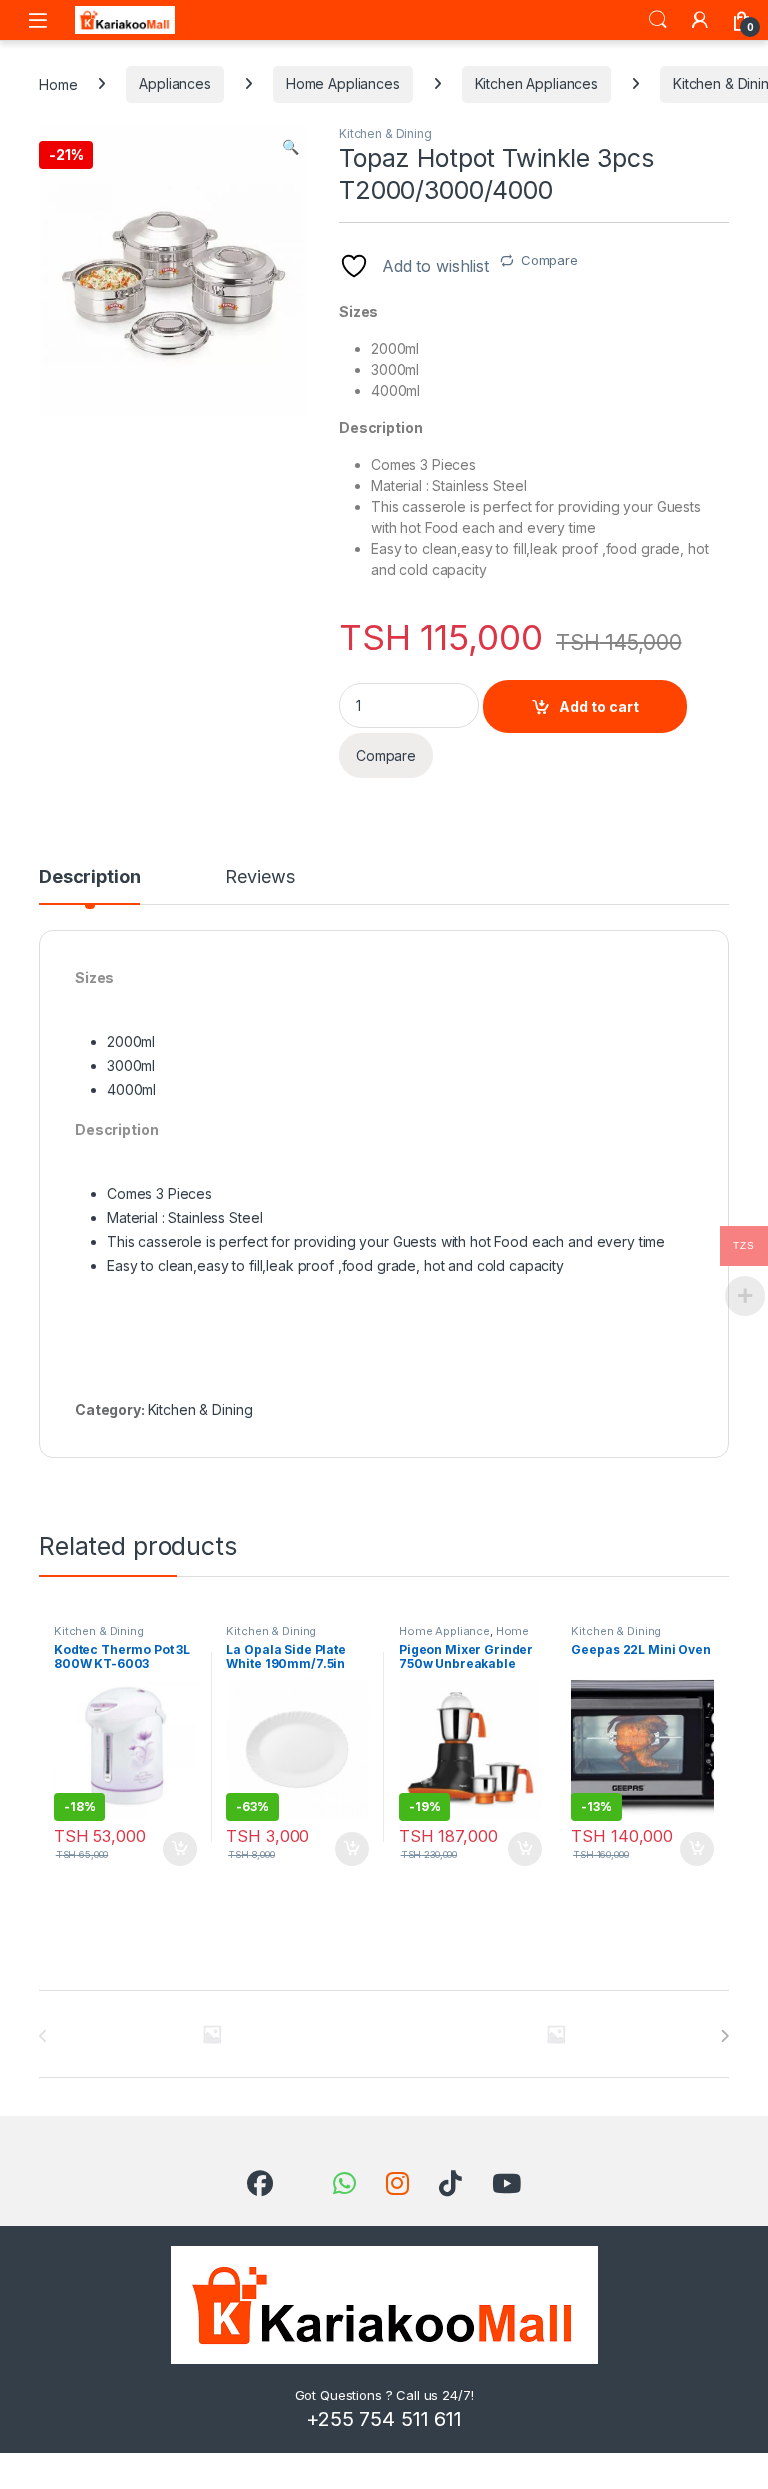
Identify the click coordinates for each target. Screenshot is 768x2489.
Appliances (175, 83)
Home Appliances (343, 83)
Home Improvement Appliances (468, 1637)
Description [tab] (89, 877)
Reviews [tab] (259, 877)
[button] (290, 147)
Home (58, 83)
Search (658, 20)
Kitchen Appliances (536, 83)
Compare (549, 260)
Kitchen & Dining (385, 133)
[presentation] (724, 2036)
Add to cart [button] (180, 1849)
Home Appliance (444, 1631)
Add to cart (599, 706)
